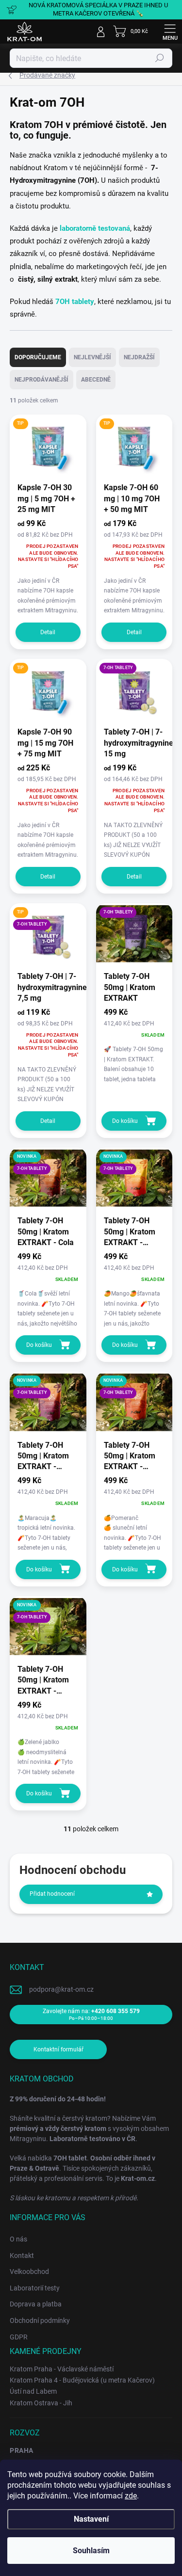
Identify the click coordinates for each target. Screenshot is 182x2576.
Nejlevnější (92, 357)
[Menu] (170, 32)
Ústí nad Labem (33, 2391)
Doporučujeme (38, 357)
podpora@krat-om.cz (61, 1989)
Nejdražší (139, 357)
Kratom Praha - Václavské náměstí (62, 2369)
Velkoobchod (29, 2272)
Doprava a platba (36, 2304)
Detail (48, 632)
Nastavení (91, 2519)
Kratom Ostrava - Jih (41, 2403)
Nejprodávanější (41, 380)
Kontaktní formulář (58, 2049)
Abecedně (96, 380)
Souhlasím (91, 2551)
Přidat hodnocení (52, 1894)
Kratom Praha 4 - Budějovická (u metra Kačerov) (82, 2380)
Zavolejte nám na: (91, 2014)
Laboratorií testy (35, 2288)
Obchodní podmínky (40, 2320)
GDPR (19, 2337)
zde (131, 2496)
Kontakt (22, 2256)
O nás (18, 2239)
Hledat (160, 58)
